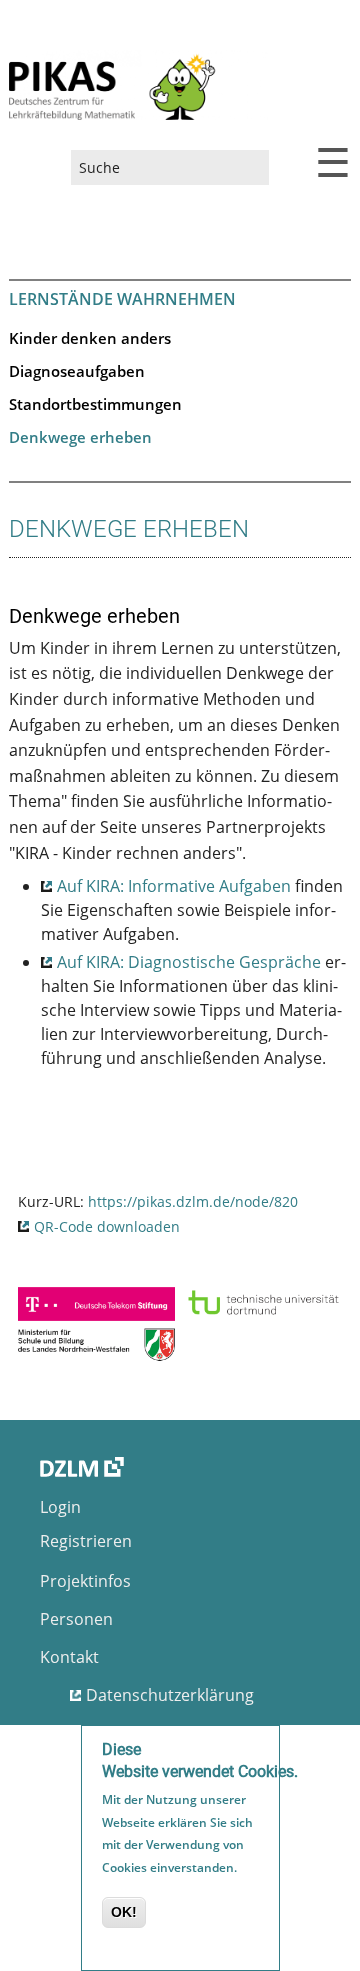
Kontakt (69, 1657)
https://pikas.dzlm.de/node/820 (193, 1201)
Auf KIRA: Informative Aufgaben (174, 886)
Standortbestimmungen (95, 404)
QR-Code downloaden (107, 1226)
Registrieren (86, 1541)
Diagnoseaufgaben (77, 371)
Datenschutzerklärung (170, 1695)
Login (60, 1507)
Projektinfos (85, 1581)
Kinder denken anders (90, 338)
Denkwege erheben (80, 437)
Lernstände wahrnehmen (122, 299)
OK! (124, 1912)
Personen (76, 1619)
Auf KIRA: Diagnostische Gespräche (189, 962)
